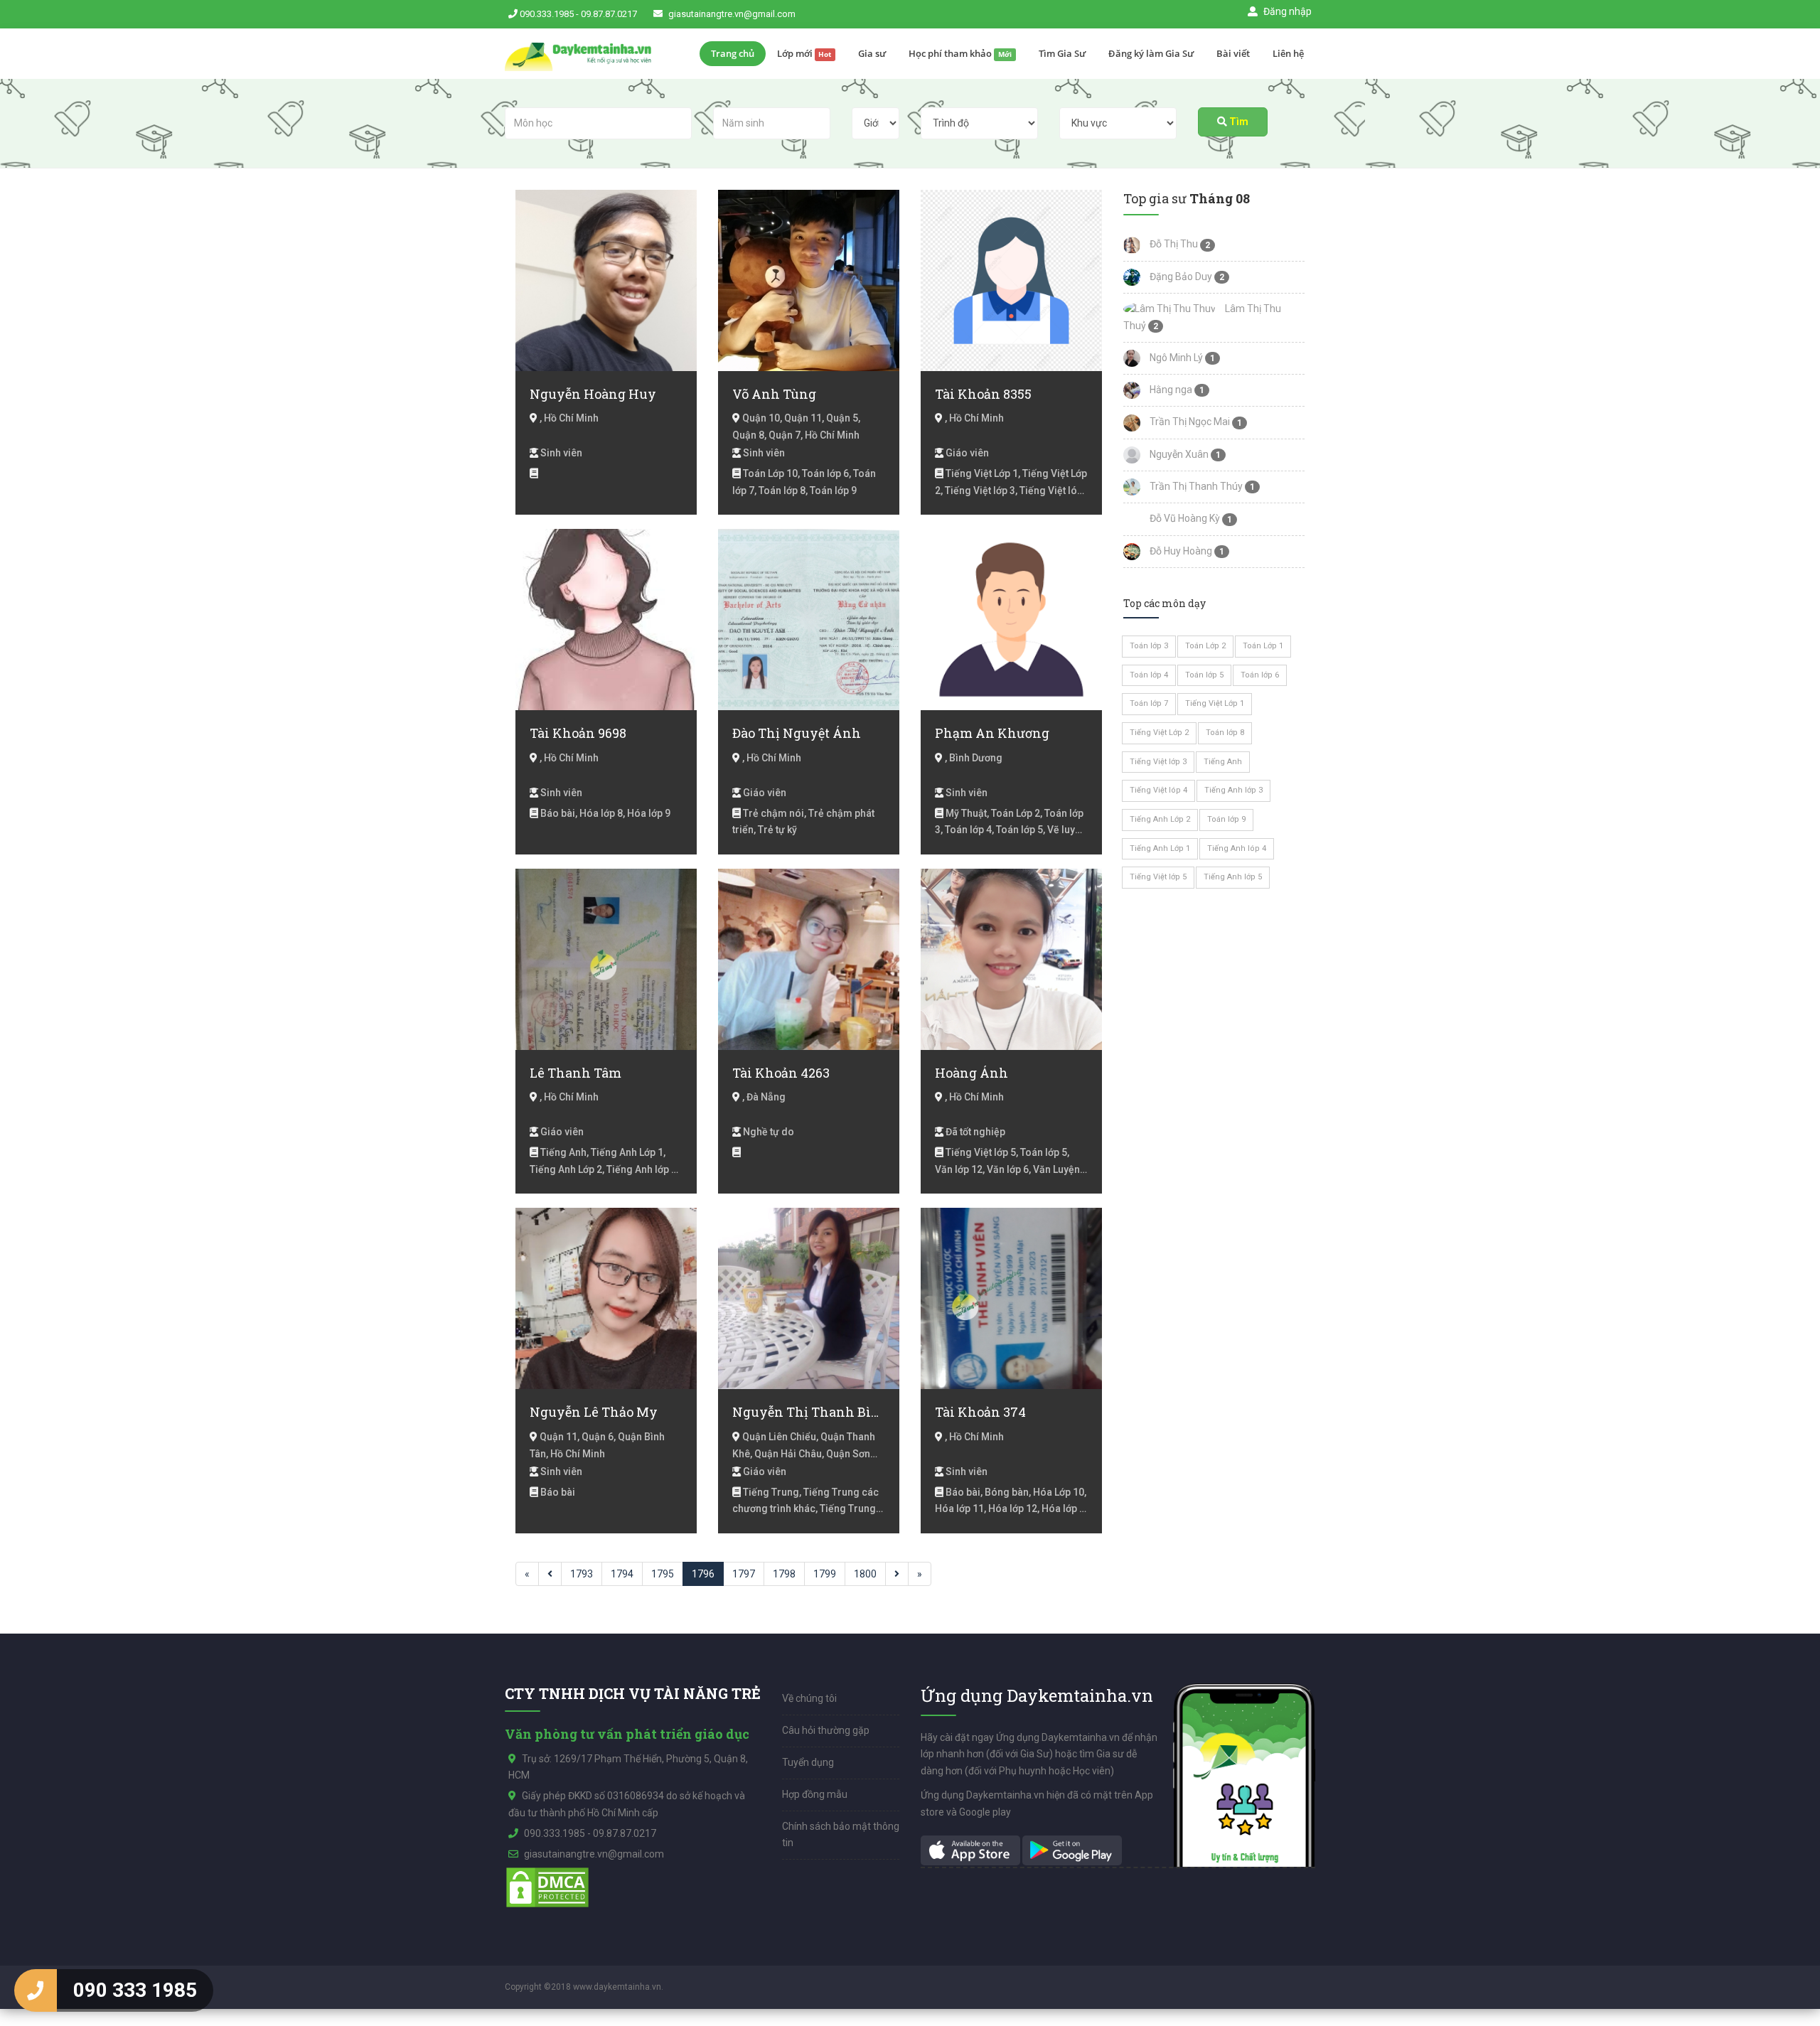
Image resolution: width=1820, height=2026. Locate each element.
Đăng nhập (1286, 11)
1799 (825, 1574)
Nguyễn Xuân (1178, 454)
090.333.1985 (547, 14)
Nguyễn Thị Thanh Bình (809, 1412)
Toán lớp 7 (1149, 703)
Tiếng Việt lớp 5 (1158, 877)
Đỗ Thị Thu (1173, 244)
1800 (865, 1574)
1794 (622, 1574)
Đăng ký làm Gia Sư (1151, 53)
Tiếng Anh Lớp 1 (1160, 848)
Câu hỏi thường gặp (826, 1730)
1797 (744, 1574)
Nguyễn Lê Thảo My (594, 1412)
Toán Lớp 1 (1263, 646)
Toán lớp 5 (1204, 675)
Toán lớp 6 (1260, 675)
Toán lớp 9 (1226, 819)
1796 (703, 1574)
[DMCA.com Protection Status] (547, 1887)
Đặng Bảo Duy (1180, 277)
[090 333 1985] (36, 1990)
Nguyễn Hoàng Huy (593, 394)
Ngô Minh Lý (1175, 358)
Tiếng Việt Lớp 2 (1159, 733)
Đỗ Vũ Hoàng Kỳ (1184, 518)
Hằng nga (1170, 390)
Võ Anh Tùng (774, 394)
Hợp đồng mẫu (815, 1794)
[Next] (897, 1574)
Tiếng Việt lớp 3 (1158, 762)
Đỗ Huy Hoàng (1180, 551)
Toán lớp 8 (1225, 733)
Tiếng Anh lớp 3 (1233, 790)
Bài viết (1233, 53)
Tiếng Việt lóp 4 (1158, 790)
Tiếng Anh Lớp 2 (1160, 819)
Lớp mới (804, 53)
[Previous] (550, 1574)
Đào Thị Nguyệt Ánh (797, 733)
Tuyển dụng (808, 1762)
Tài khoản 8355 (983, 394)
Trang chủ (733, 53)
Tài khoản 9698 (578, 733)
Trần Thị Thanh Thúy (1195, 486)
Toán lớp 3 (1149, 646)
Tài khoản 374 (980, 1412)
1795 (663, 1574)
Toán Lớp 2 (1205, 646)
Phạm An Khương (992, 733)
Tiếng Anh (1223, 762)
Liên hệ (1288, 53)
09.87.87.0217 (609, 14)
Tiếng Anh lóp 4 (1237, 848)
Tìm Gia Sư (1062, 53)
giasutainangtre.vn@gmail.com (732, 14)
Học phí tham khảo (960, 53)
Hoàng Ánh (971, 1073)
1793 (582, 1574)
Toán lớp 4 (1149, 675)
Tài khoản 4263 (781, 1073)
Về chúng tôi (809, 1698)
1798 (784, 1574)
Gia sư (872, 53)
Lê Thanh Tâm (576, 1073)
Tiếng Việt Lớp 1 (1215, 703)
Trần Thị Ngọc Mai (1189, 422)
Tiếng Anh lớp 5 (1233, 877)
